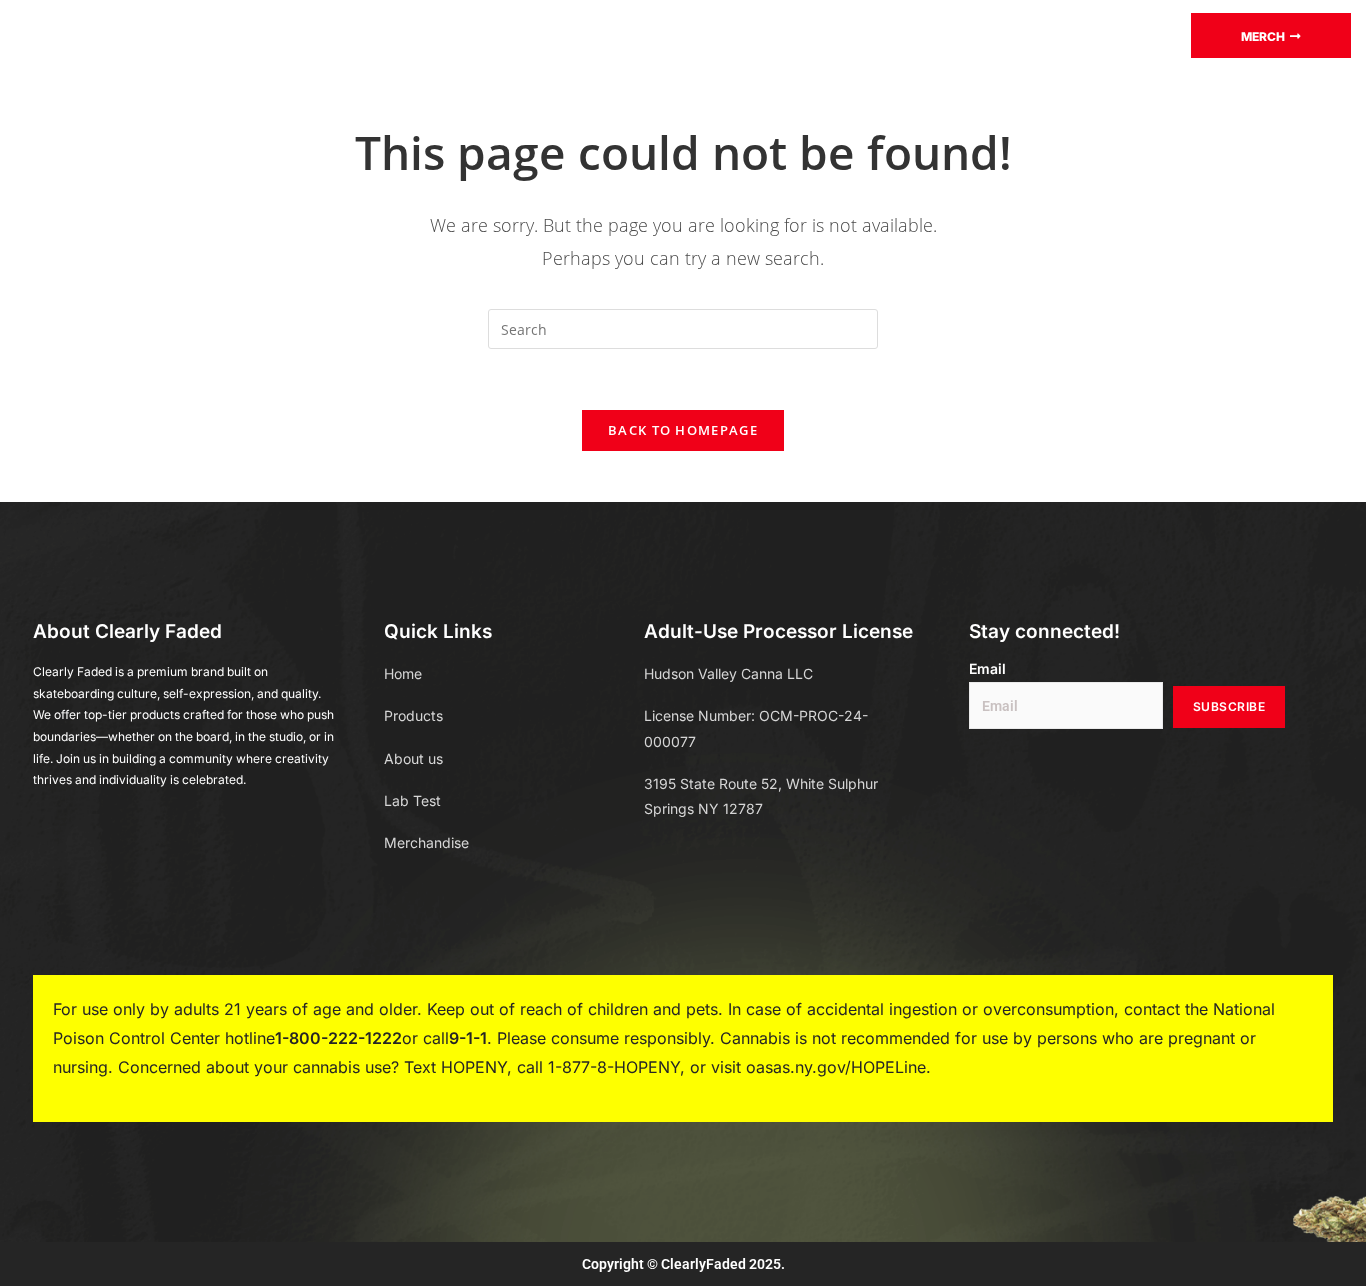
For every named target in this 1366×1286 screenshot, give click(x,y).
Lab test (545, 34)
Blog (637, 34)
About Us (874, 34)
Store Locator (1008, 34)
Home (315, 34)
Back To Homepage (683, 430)
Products (414, 34)
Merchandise (747, 34)
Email (987, 669)
